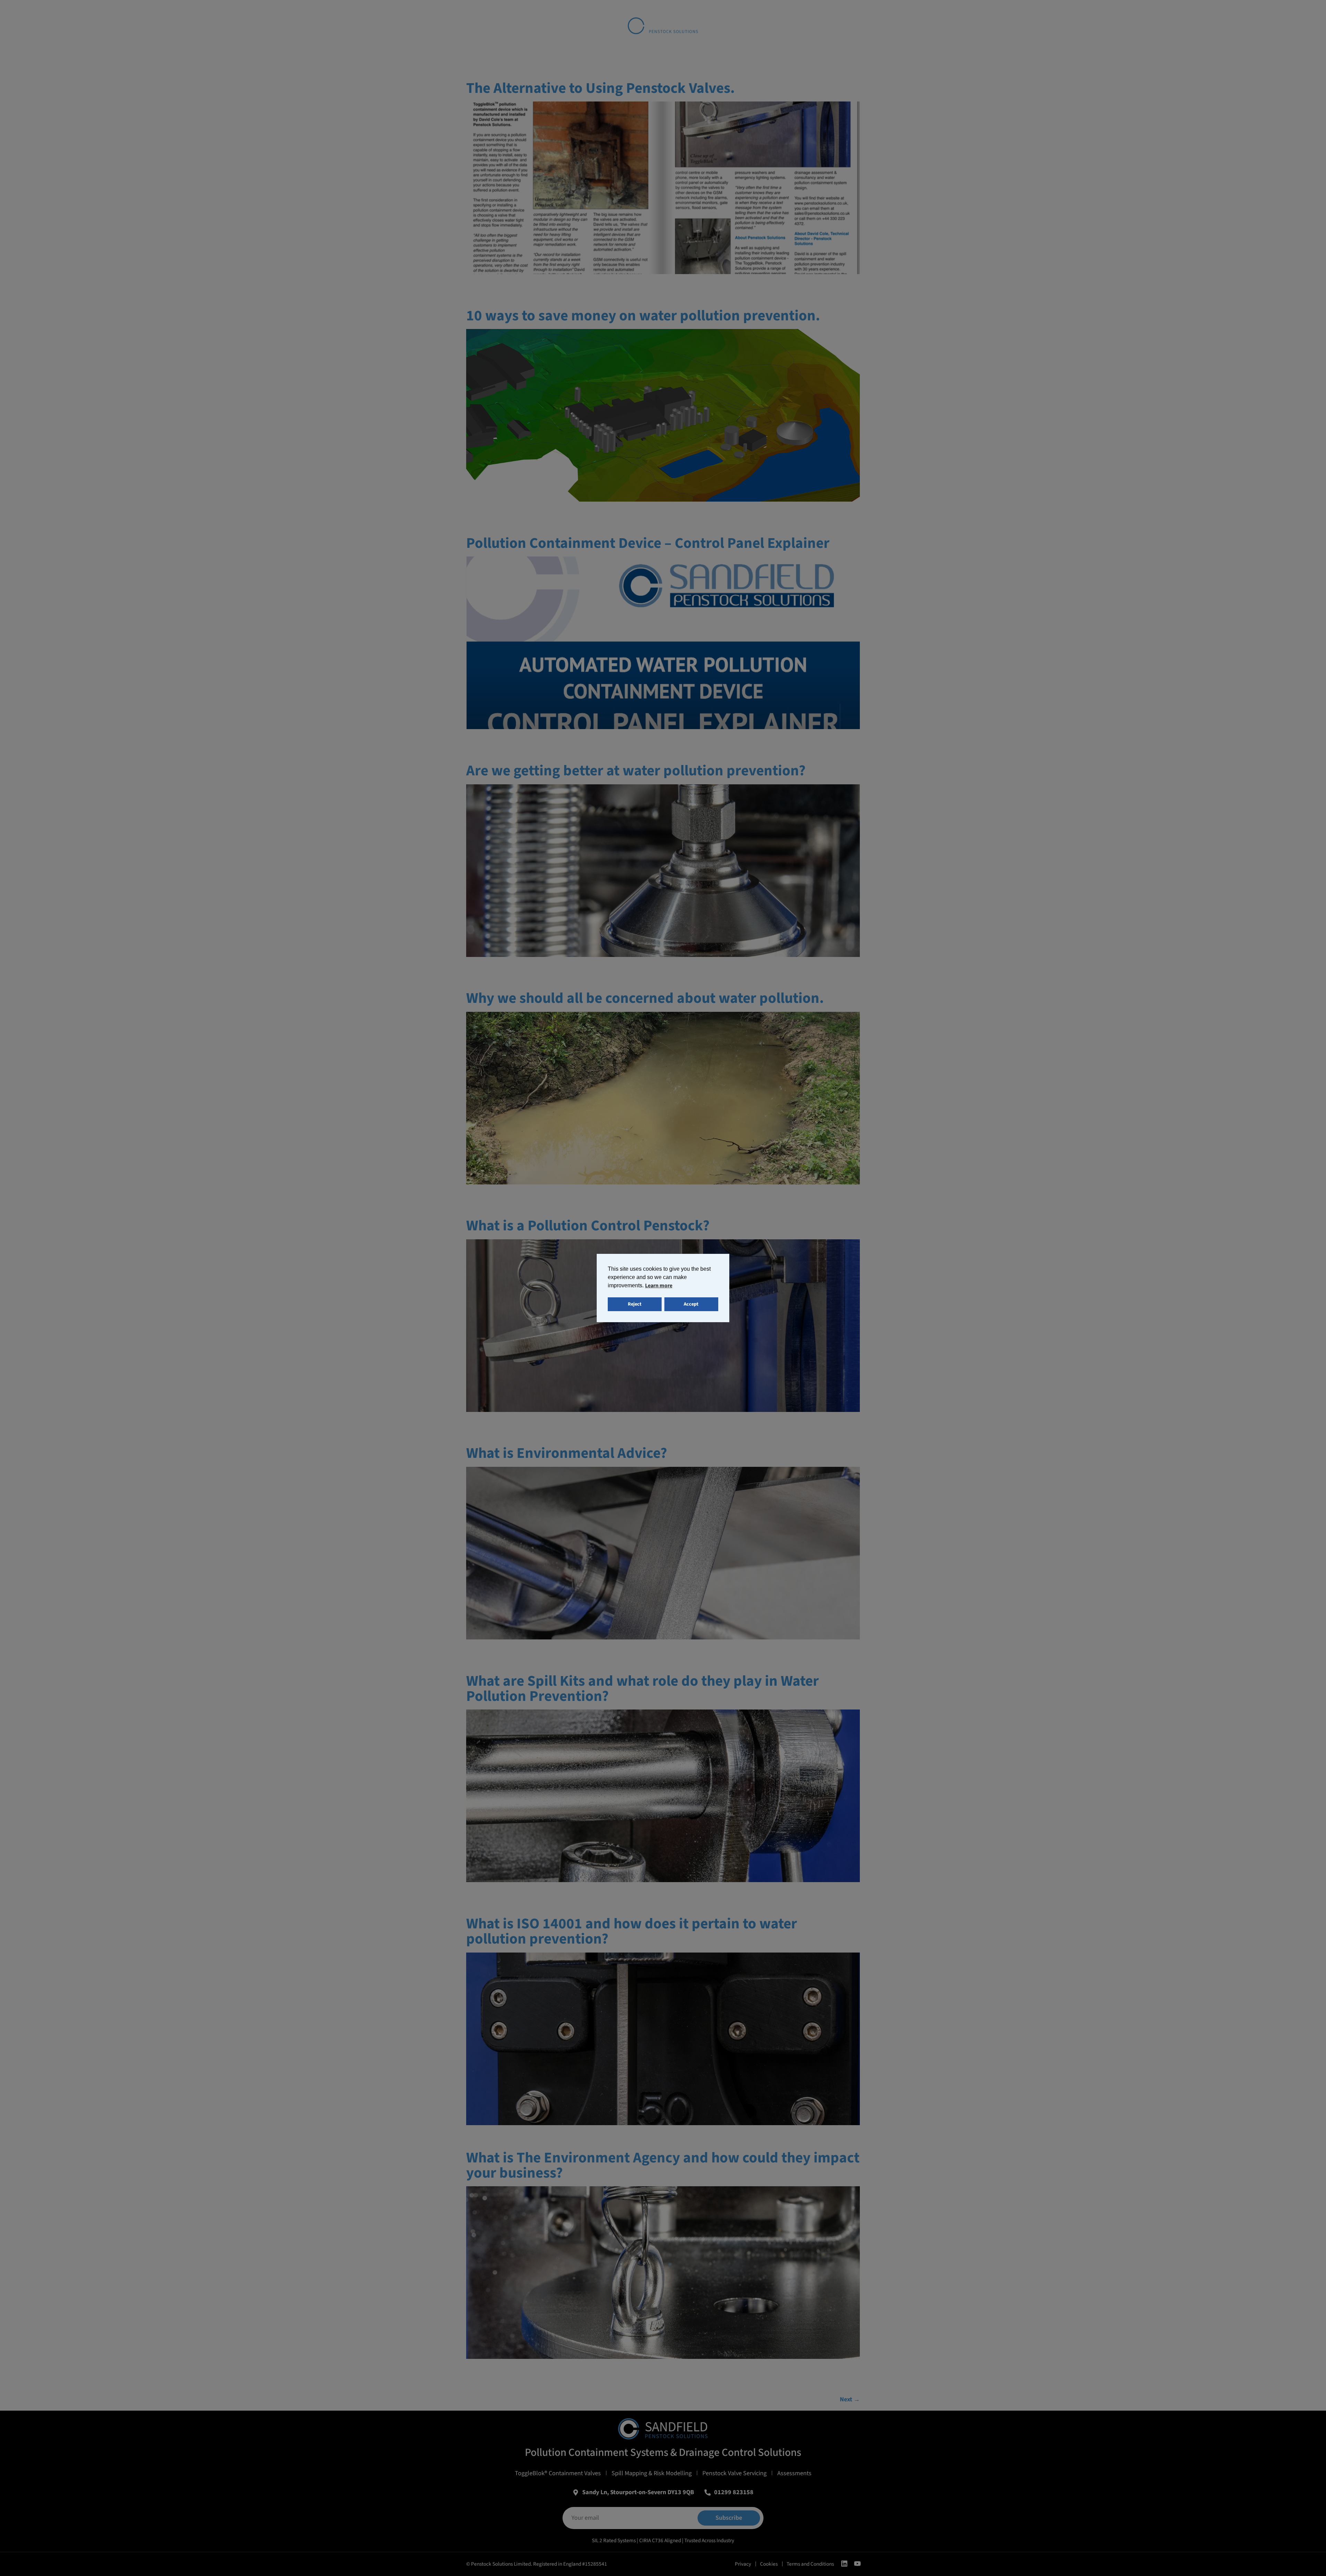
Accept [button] (691, 1304)
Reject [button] (635, 1304)
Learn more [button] (659, 1286)
